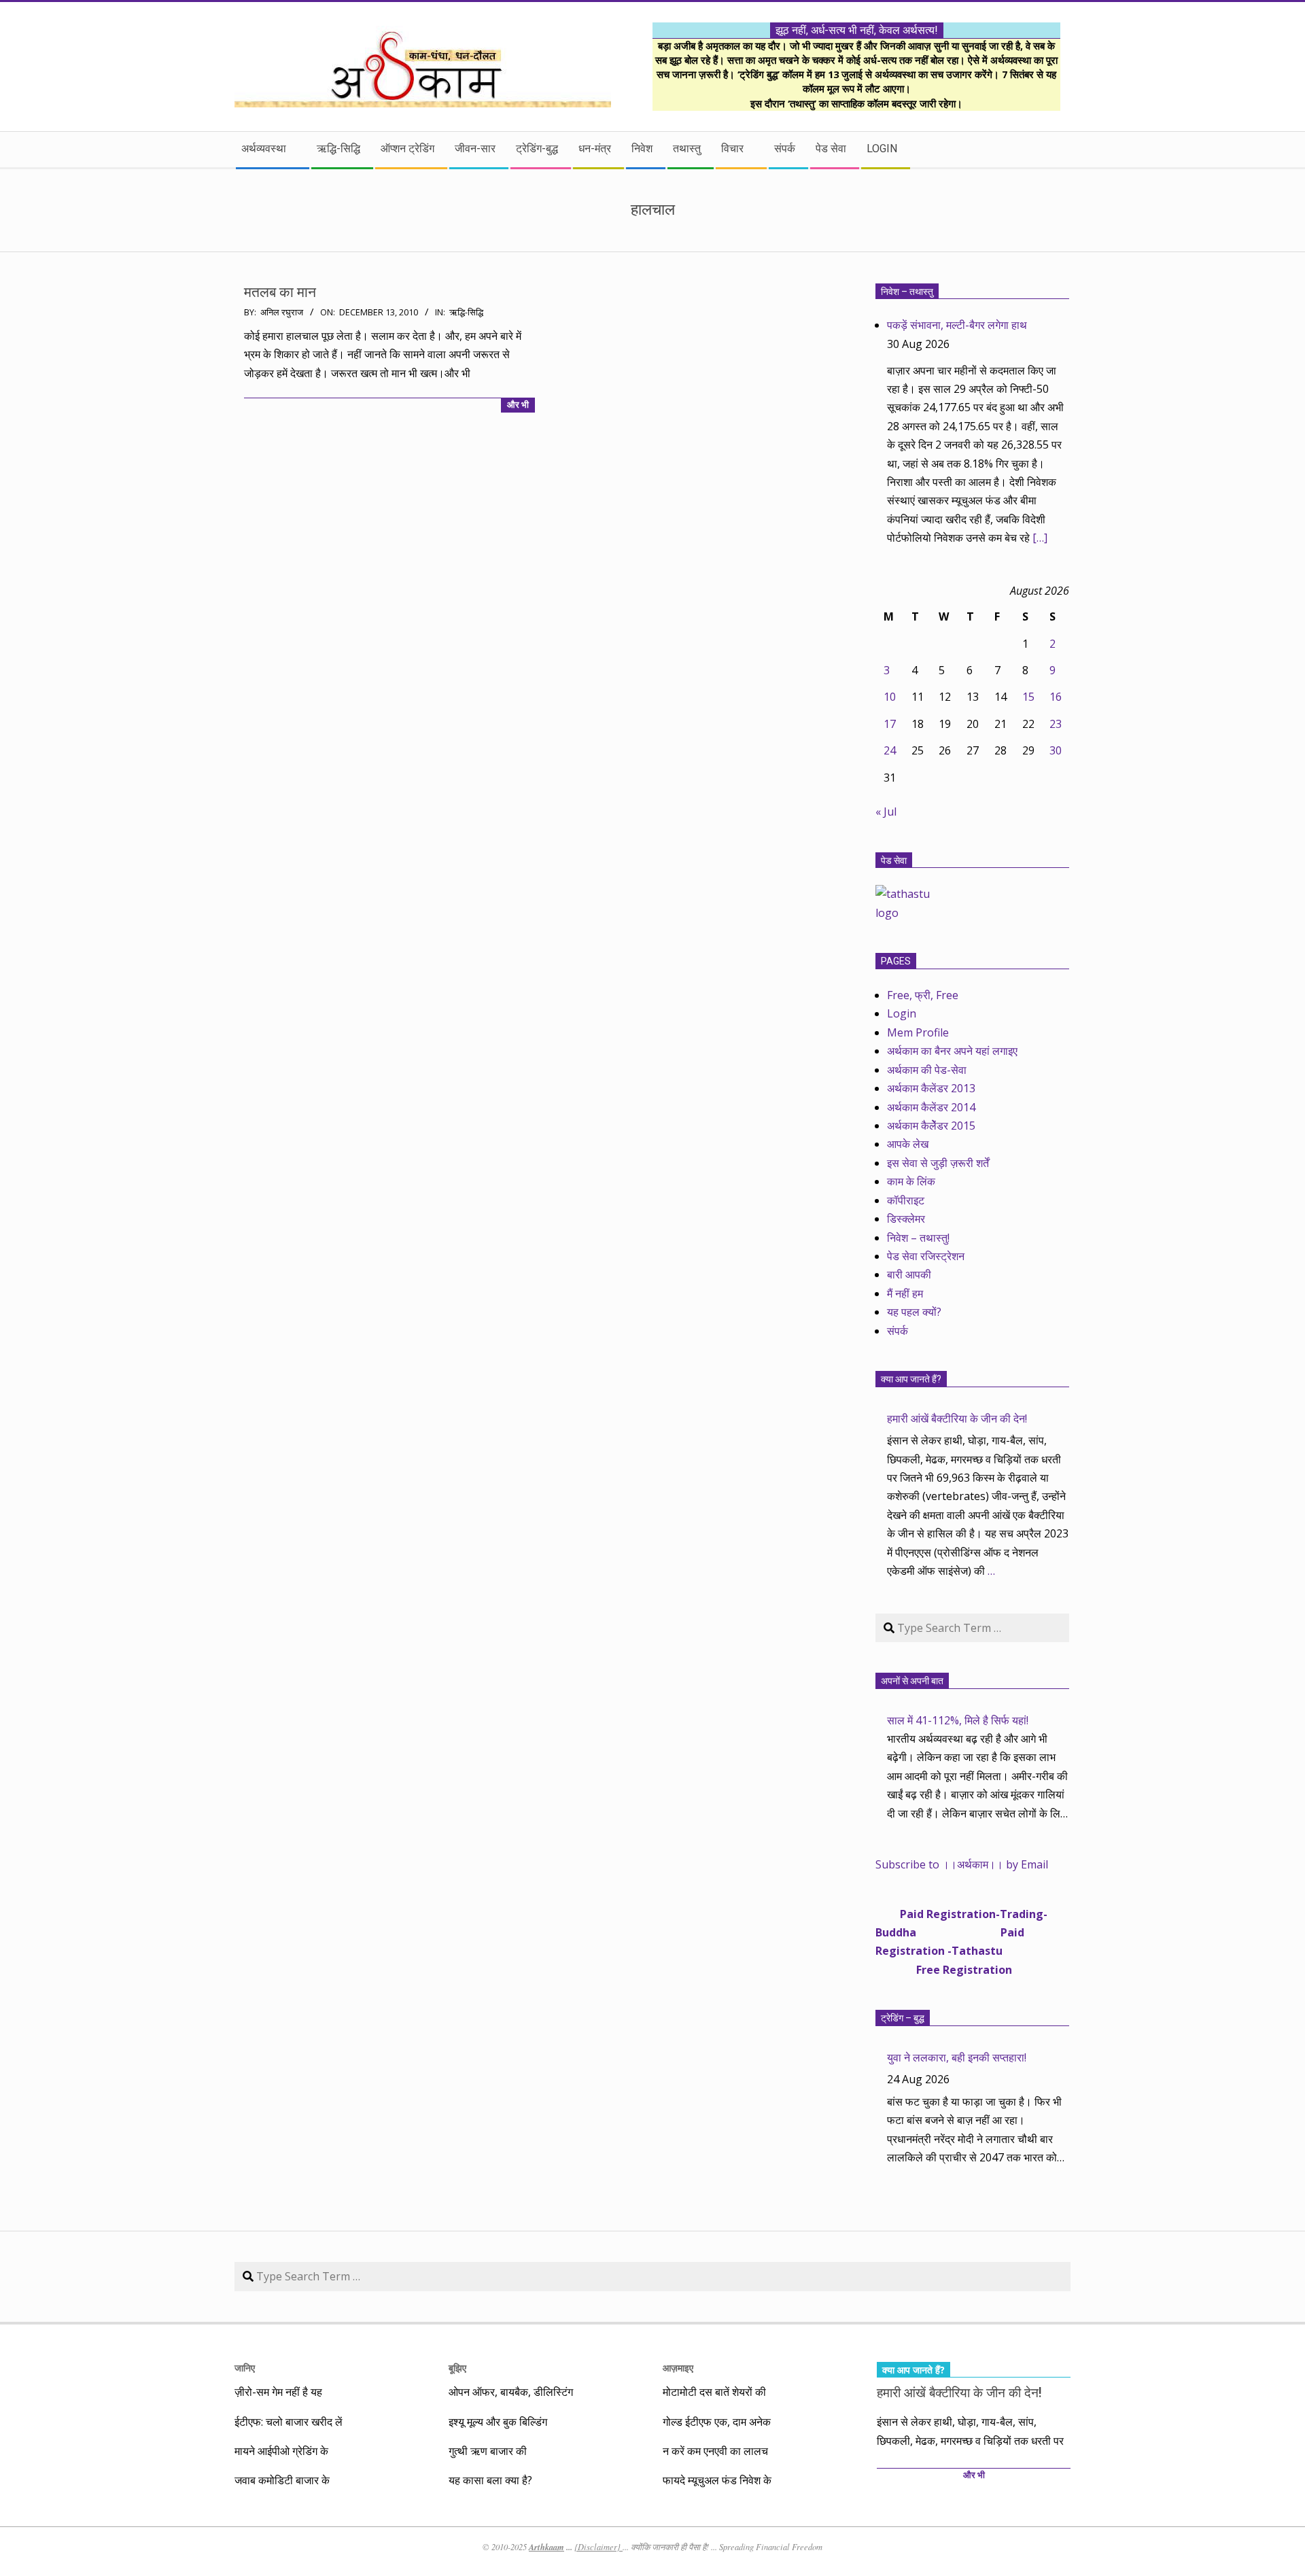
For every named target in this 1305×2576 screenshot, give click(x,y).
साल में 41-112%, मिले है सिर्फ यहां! (958, 1720)
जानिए (245, 2368)
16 (1056, 697)
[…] (1040, 538)
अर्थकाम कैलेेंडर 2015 (931, 1126)
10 (890, 697)
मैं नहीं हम (905, 1293)
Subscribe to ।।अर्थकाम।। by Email (962, 1864)
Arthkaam (546, 2547)
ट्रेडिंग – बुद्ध (903, 2018)
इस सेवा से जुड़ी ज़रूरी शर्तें (938, 1163)
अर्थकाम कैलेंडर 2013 (931, 1088)
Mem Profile (918, 1032)
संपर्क (898, 1331)
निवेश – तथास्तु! (918, 1238)
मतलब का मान (280, 292)
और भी (518, 405)
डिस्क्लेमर (906, 1219)
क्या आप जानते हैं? (911, 1379)
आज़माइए (678, 2368)
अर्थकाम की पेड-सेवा (927, 1070)
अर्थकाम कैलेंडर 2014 (931, 1107)
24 (890, 750)
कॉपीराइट (906, 1200)
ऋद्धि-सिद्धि (466, 312)
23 (1056, 724)
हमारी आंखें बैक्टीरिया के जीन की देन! (957, 1418)
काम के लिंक (911, 1181)
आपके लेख (908, 1144)
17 (890, 724)
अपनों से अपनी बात (912, 1681)
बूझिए (457, 2368)
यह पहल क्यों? (914, 1312)
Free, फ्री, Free (923, 995)
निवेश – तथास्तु (907, 292)
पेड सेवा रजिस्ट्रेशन (926, 1256)
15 (1028, 697)
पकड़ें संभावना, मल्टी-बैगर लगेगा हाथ (957, 325)
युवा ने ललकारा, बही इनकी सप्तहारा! (957, 2057)
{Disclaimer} (598, 2547)
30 (1056, 750)
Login (902, 1013)
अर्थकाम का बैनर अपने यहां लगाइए (952, 1051)
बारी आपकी (909, 1274)
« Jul (886, 812)
